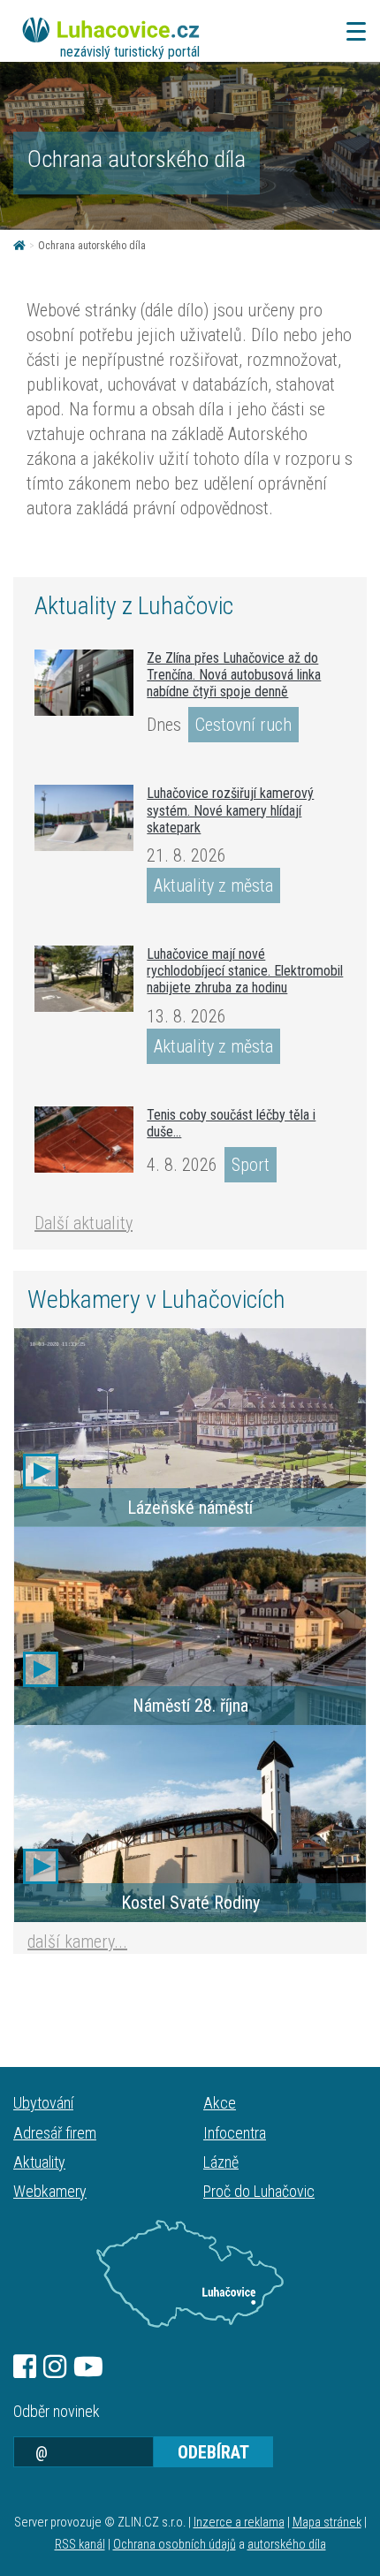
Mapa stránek (327, 2523)
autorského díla (287, 2545)
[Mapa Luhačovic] (190, 2274)
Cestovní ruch (243, 725)
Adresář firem (55, 2133)
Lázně (221, 2162)
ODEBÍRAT (213, 2452)
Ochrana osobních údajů (175, 2545)
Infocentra (235, 2133)
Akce (220, 2103)
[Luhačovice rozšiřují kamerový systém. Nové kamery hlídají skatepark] (84, 818)
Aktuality (39, 2162)
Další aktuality (84, 1223)
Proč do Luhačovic (259, 2191)
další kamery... (77, 1941)
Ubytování (43, 2103)
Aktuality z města (213, 885)
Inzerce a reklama (239, 2523)
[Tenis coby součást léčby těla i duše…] (84, 1140)
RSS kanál (80, 2545)
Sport (251, 1165)
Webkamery (50, 2191)
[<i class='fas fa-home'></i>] (19, 246)
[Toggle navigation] (351, 31)
